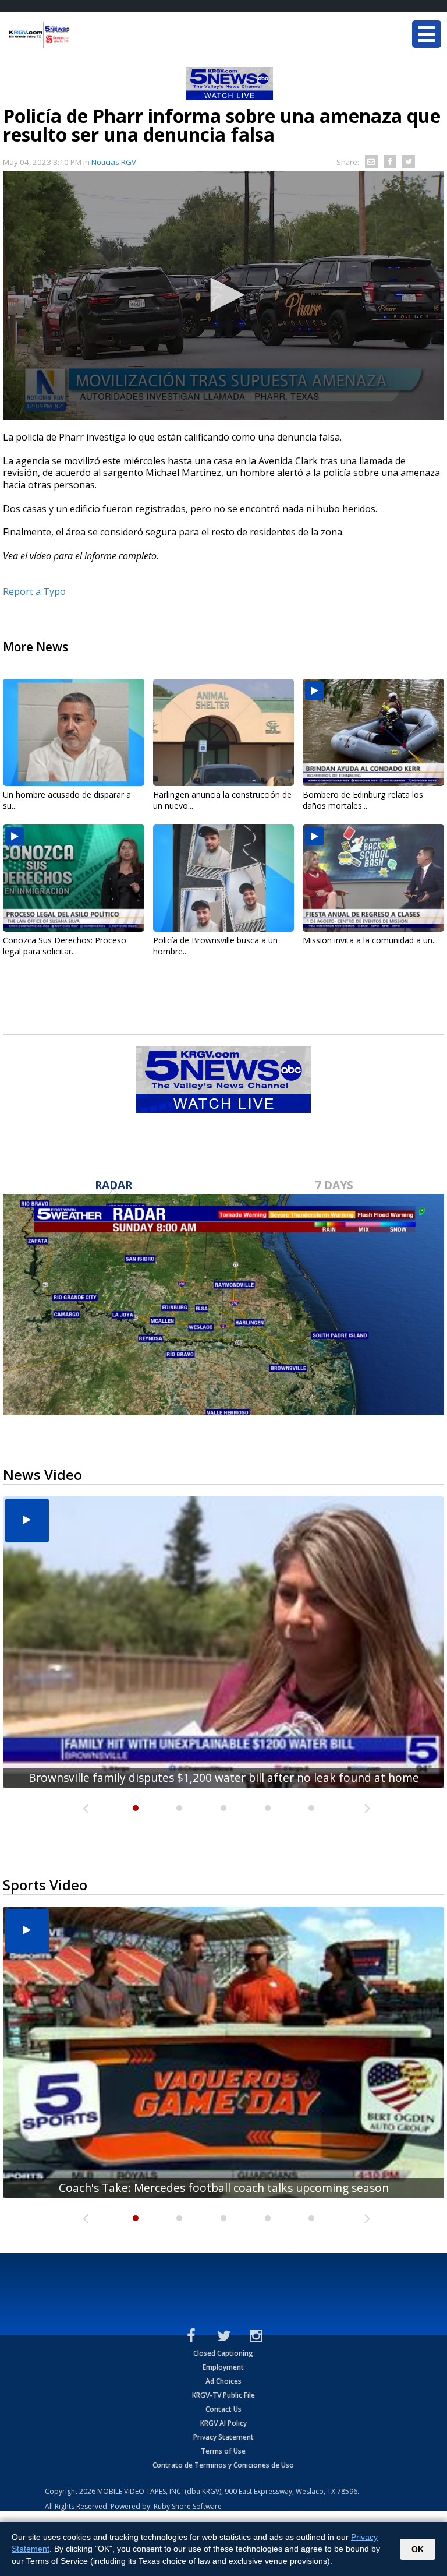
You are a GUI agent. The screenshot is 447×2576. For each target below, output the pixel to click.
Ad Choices (223, 2381)
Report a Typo (34, 591)
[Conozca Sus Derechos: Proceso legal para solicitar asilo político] (74, 878)
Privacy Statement (223, 2437)
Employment (223, 2367)
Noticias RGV (114, 162)
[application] (223, 295)
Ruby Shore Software (188, 2506)
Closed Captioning (223, 2353)
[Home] (79, 35)
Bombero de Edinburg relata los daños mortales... (363, 800)
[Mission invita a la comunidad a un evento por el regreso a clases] (373, 878)
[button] (223, 295)
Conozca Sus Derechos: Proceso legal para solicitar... (65, 946)
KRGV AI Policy (223, 2423)
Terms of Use (223, 2451)
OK (418, 2549)
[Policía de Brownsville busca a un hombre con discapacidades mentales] (224, 878)
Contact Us (223, 2409)
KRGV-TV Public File (223, 2395)
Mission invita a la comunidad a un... (370, 940)
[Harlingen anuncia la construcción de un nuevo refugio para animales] (224, 732)
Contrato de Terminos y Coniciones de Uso (223, 2465)
